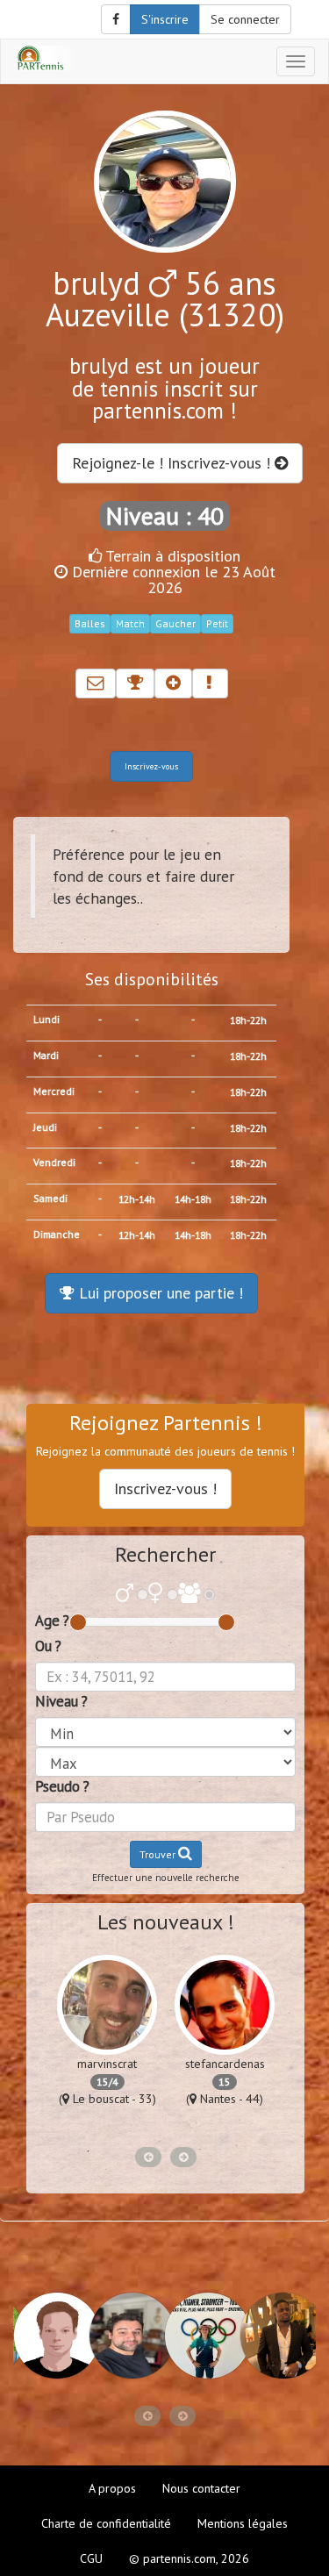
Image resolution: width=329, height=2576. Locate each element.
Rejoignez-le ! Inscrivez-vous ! (173, 463)
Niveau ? (61, 1701)
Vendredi (54, 1162)
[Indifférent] (189, 1595)
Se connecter (245, 19)
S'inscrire (165, 19)
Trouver (159, 1854)
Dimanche (57, 1234)
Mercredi (54, 1091)
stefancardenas (225, 2064)
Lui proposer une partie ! (159, 1293)
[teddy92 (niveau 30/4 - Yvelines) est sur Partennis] (277, 2336)
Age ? (52, 1621)
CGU (91, 2558)
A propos (112, 2488)
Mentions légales (243, 2523)
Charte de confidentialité (106, 2523)
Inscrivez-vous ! (165, 1488)
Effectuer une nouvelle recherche (166, 1878)
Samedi (50, 1198)
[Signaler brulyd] (210, 683)
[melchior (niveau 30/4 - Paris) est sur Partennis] (126, 2336)
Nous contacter (201, 2488)
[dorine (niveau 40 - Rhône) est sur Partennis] (202, 2336)
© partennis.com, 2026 (189, 2558)
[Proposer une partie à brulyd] (135, 683)
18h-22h (248, 1020)
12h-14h (137, 1199)
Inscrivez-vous (151, 766)
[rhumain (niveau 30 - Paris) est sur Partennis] (51, 2336)
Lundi (46, 1019)
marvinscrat (107, 2064)
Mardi (46, 1055)
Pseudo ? (62, 1786)
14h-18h (193, 1199)
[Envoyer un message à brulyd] (96, 683)
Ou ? (48, 1646)
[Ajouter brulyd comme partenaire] (173, 683)
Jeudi (45, 1127)
